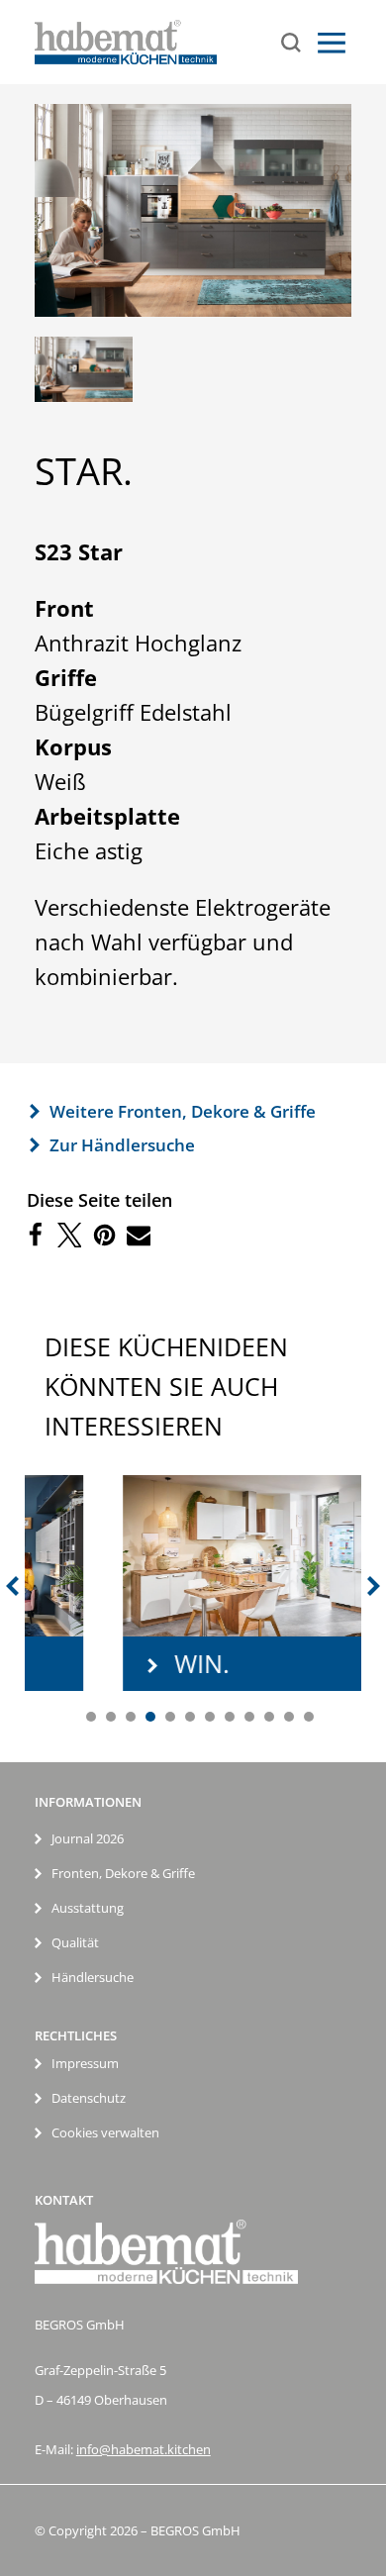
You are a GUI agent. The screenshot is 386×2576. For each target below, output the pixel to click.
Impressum (85, 2063)
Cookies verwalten (105, 2132)
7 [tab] (210, 1717)
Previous (10, 1586)
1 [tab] (91, 1717)
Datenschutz (89, 2098)
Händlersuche (93, 1977)
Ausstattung (88, 1908)
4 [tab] (150, 1717)
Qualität (75, 1942)
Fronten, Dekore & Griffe (123, 1873)
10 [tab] (269, 1717)
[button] (34, 1235)
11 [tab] (289, 1717)
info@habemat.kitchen (144, 2449)
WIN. (130, 1663)
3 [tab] (131, 1717)
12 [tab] (309, 1717)
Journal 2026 (88, 1838)
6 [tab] (190, 1717)
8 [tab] (230, 1717)
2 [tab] (111, 1717)
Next (376, 1586)
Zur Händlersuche (122, 1145)
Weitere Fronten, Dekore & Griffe (183, 1111)
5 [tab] (170, 1717)
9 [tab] (249, 1717)
